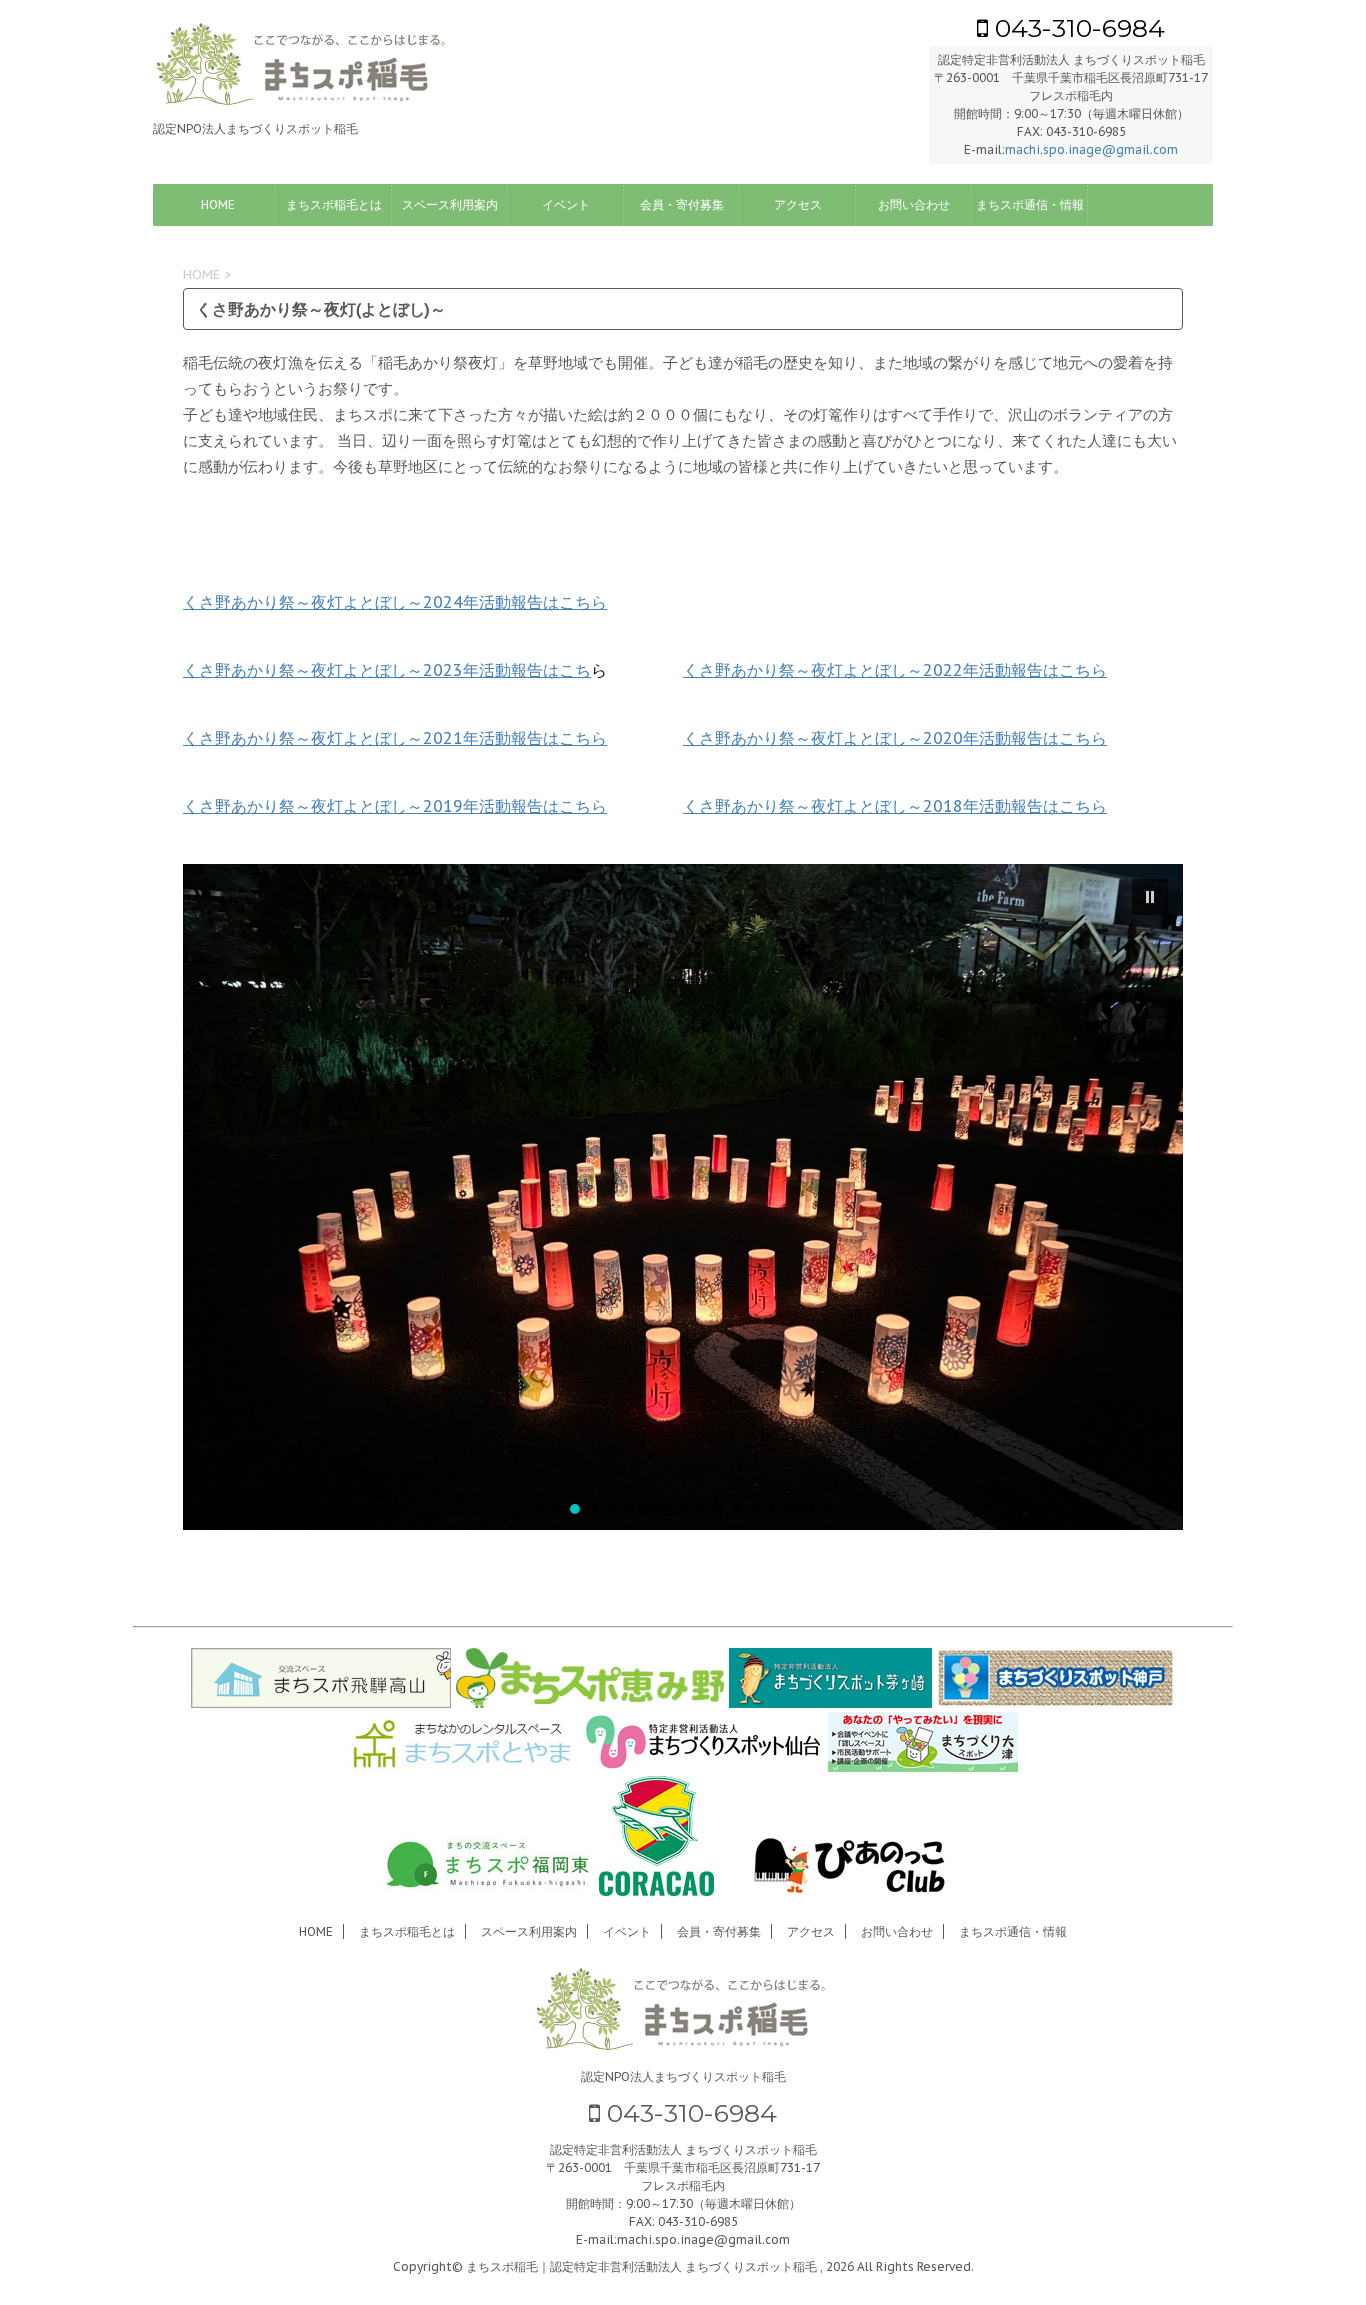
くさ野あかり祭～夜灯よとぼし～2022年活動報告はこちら (895, 670)
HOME (218, 204)
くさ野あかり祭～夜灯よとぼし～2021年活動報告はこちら (395, 738)
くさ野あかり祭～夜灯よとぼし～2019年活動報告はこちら (395, 806)
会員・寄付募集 (682, 204)
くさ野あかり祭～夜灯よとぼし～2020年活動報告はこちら (895, 738)
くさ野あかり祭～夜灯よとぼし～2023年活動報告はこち (387, 670)
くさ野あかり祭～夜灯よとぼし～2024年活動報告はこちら (395, 602)
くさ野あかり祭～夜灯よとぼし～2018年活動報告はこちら (895, 806)
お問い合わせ (914, 204)
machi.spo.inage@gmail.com (1091, 149)
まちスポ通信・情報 (1030, 204)
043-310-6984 (1076, 28)
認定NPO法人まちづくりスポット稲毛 (683, 2076)
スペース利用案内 (450, 204)
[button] (1150, 897)
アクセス (798, 204)
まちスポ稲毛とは (334, 204)
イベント (566, 204)
